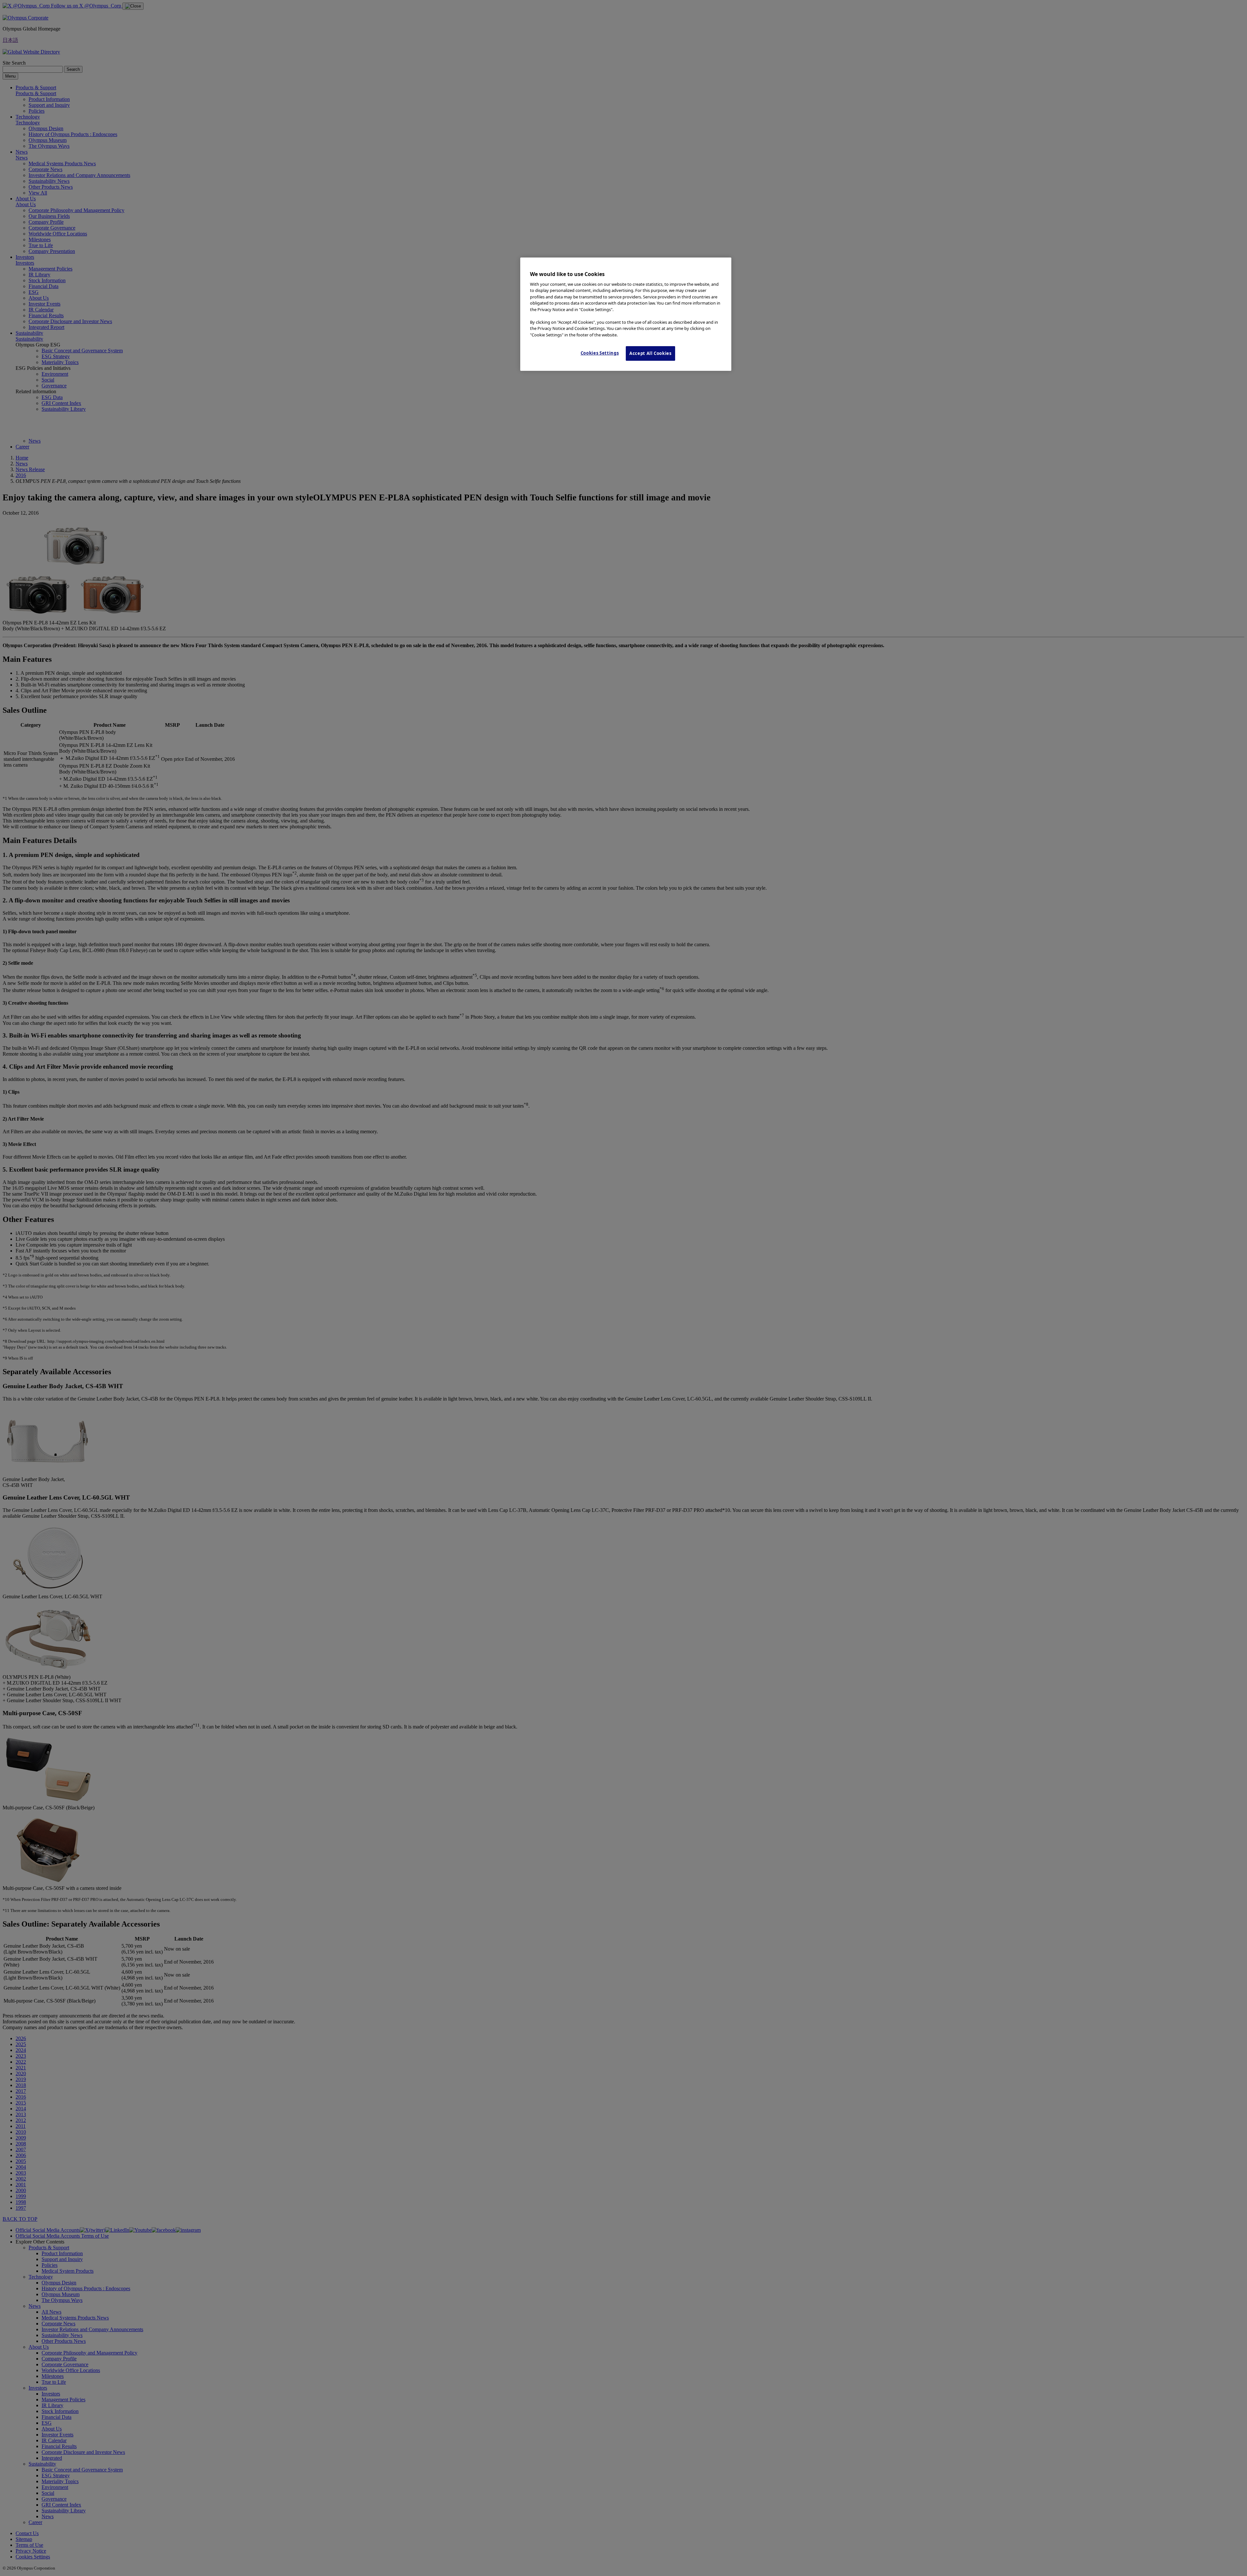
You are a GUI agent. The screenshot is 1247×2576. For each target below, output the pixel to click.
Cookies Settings (600, 353)
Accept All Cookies (650, 353)
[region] (626, 314)
